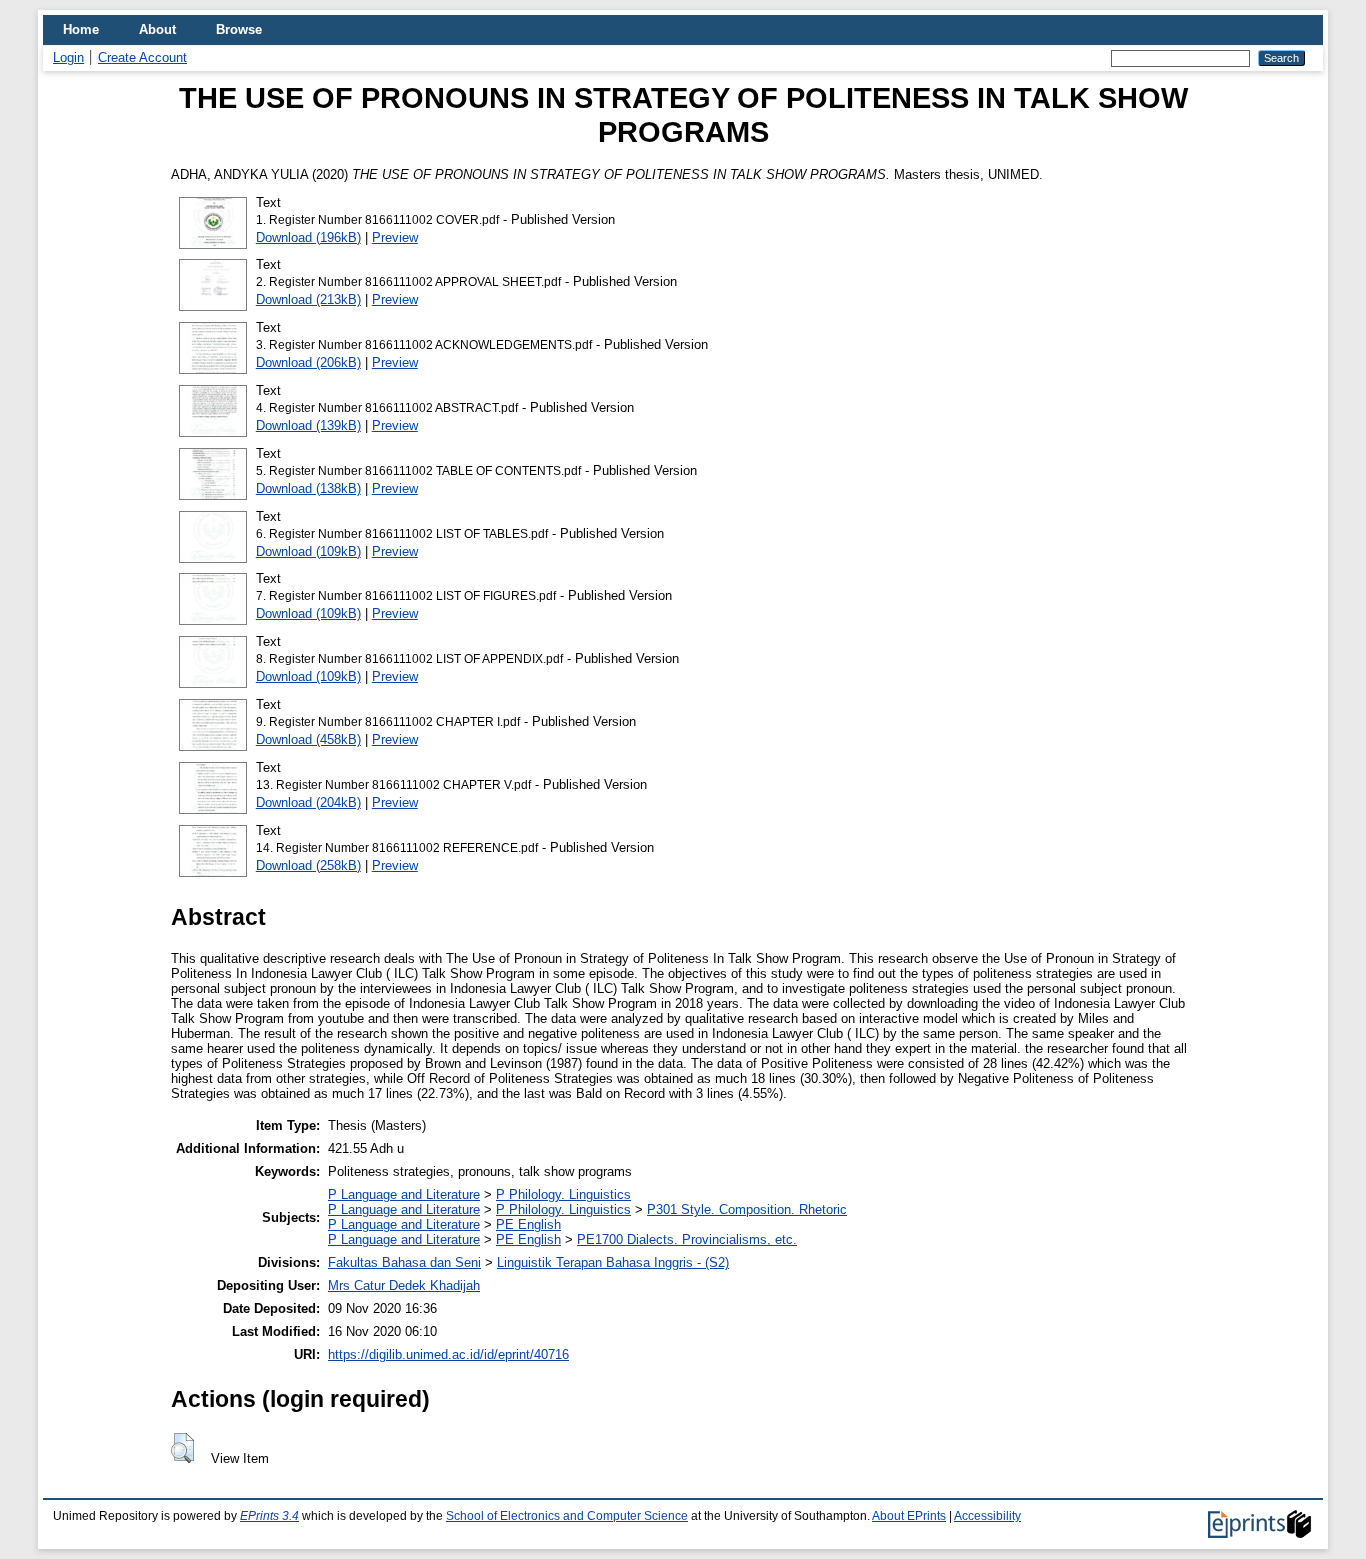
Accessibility (987, 1516)
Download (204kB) (308, 802)
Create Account (142, 57)
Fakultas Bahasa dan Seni (404, 1262)
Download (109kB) (308, 551)
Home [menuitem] (81, 29)
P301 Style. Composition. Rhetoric (747, 1209)
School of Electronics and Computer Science (567, 1516)
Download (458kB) (308, 739)
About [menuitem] (157, 29)
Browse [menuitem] (239, 29)
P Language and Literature (404, 1194)
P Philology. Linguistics (563, 1194)
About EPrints (909, 1516)
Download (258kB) (308, 865)
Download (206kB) (308, 362)
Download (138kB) (308, 488)
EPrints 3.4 (269, 1516)
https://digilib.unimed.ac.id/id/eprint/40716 (448, 1354)
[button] (182, 1448)
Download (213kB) (308, 299)
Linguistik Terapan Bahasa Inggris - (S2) (613, 1262)
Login (68, 57)
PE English (528, 1224)
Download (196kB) (308, 237)
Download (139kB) (308, 425)
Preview (395, 237)
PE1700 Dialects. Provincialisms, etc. (687, 1239)
